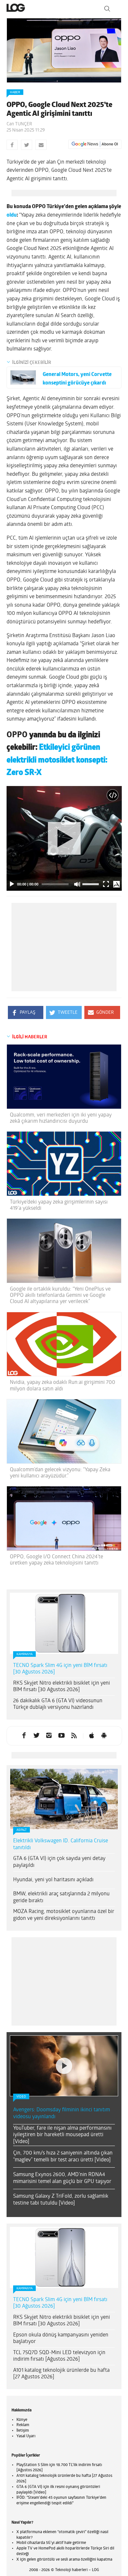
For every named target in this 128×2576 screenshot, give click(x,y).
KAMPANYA (24, 1654)
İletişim (23, 2349)
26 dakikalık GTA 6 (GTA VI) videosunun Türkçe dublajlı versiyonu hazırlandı (58, 1704)
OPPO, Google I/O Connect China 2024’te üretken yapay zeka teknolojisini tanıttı (56, 1560)
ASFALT (21, 1830)
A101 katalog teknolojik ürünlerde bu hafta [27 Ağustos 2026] (61, 2292)
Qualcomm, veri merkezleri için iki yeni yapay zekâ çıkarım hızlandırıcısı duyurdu (61, 1118)
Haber (15, 92)
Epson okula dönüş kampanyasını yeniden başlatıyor (61, 2257)
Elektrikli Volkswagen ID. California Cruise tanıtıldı (61, 1844)
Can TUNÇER (19, 124)
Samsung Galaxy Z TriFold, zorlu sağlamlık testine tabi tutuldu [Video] (61, 2118)
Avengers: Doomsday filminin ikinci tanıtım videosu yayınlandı (62, 2032)
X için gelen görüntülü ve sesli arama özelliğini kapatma (64, 2478)
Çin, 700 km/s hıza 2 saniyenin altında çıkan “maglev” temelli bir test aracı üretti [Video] (63, 2075)
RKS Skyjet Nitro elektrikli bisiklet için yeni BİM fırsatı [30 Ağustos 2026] (62, 1687)
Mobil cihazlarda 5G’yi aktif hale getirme (51, 2461)
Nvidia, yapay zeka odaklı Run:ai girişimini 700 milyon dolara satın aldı (63, 1386)
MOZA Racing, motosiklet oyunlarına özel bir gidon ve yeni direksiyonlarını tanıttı (64, 1915)
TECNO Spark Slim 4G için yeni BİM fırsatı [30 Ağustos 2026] (60, 1669)
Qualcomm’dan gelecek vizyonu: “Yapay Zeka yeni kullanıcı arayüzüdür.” (60, 1473)
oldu (12, 215)
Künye (22, 2338)
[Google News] (95, 144)
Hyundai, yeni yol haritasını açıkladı (53, 1880)
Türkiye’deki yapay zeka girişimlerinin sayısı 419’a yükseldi (59, 1205)
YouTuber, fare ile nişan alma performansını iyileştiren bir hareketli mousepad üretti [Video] (62, 2053)
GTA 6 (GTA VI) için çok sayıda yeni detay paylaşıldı (59, 1862)
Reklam (23, 2343)
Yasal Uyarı (26, 2354)
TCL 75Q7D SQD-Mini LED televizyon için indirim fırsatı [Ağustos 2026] (59, 2274)
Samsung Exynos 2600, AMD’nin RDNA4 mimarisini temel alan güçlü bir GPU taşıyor (62, 2096)
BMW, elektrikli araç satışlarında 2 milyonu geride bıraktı (61, 1897)
